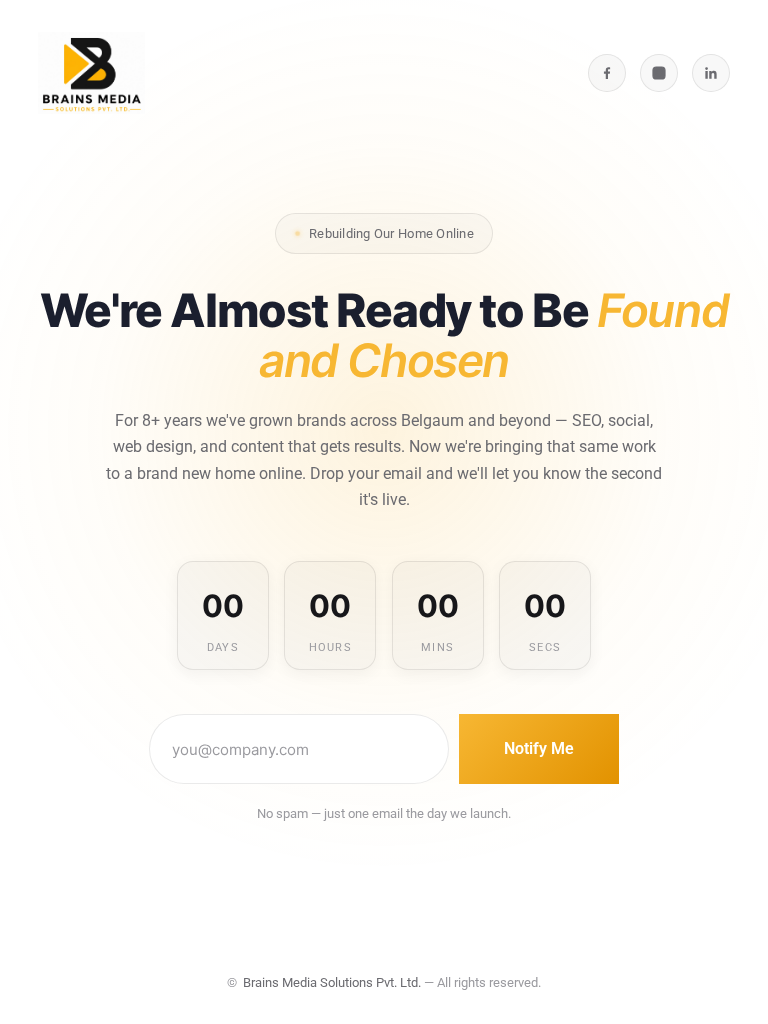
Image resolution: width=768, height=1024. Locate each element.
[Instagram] (659, 73)
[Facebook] (607, 73)
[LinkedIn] (711, 73)
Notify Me (539, 748)
